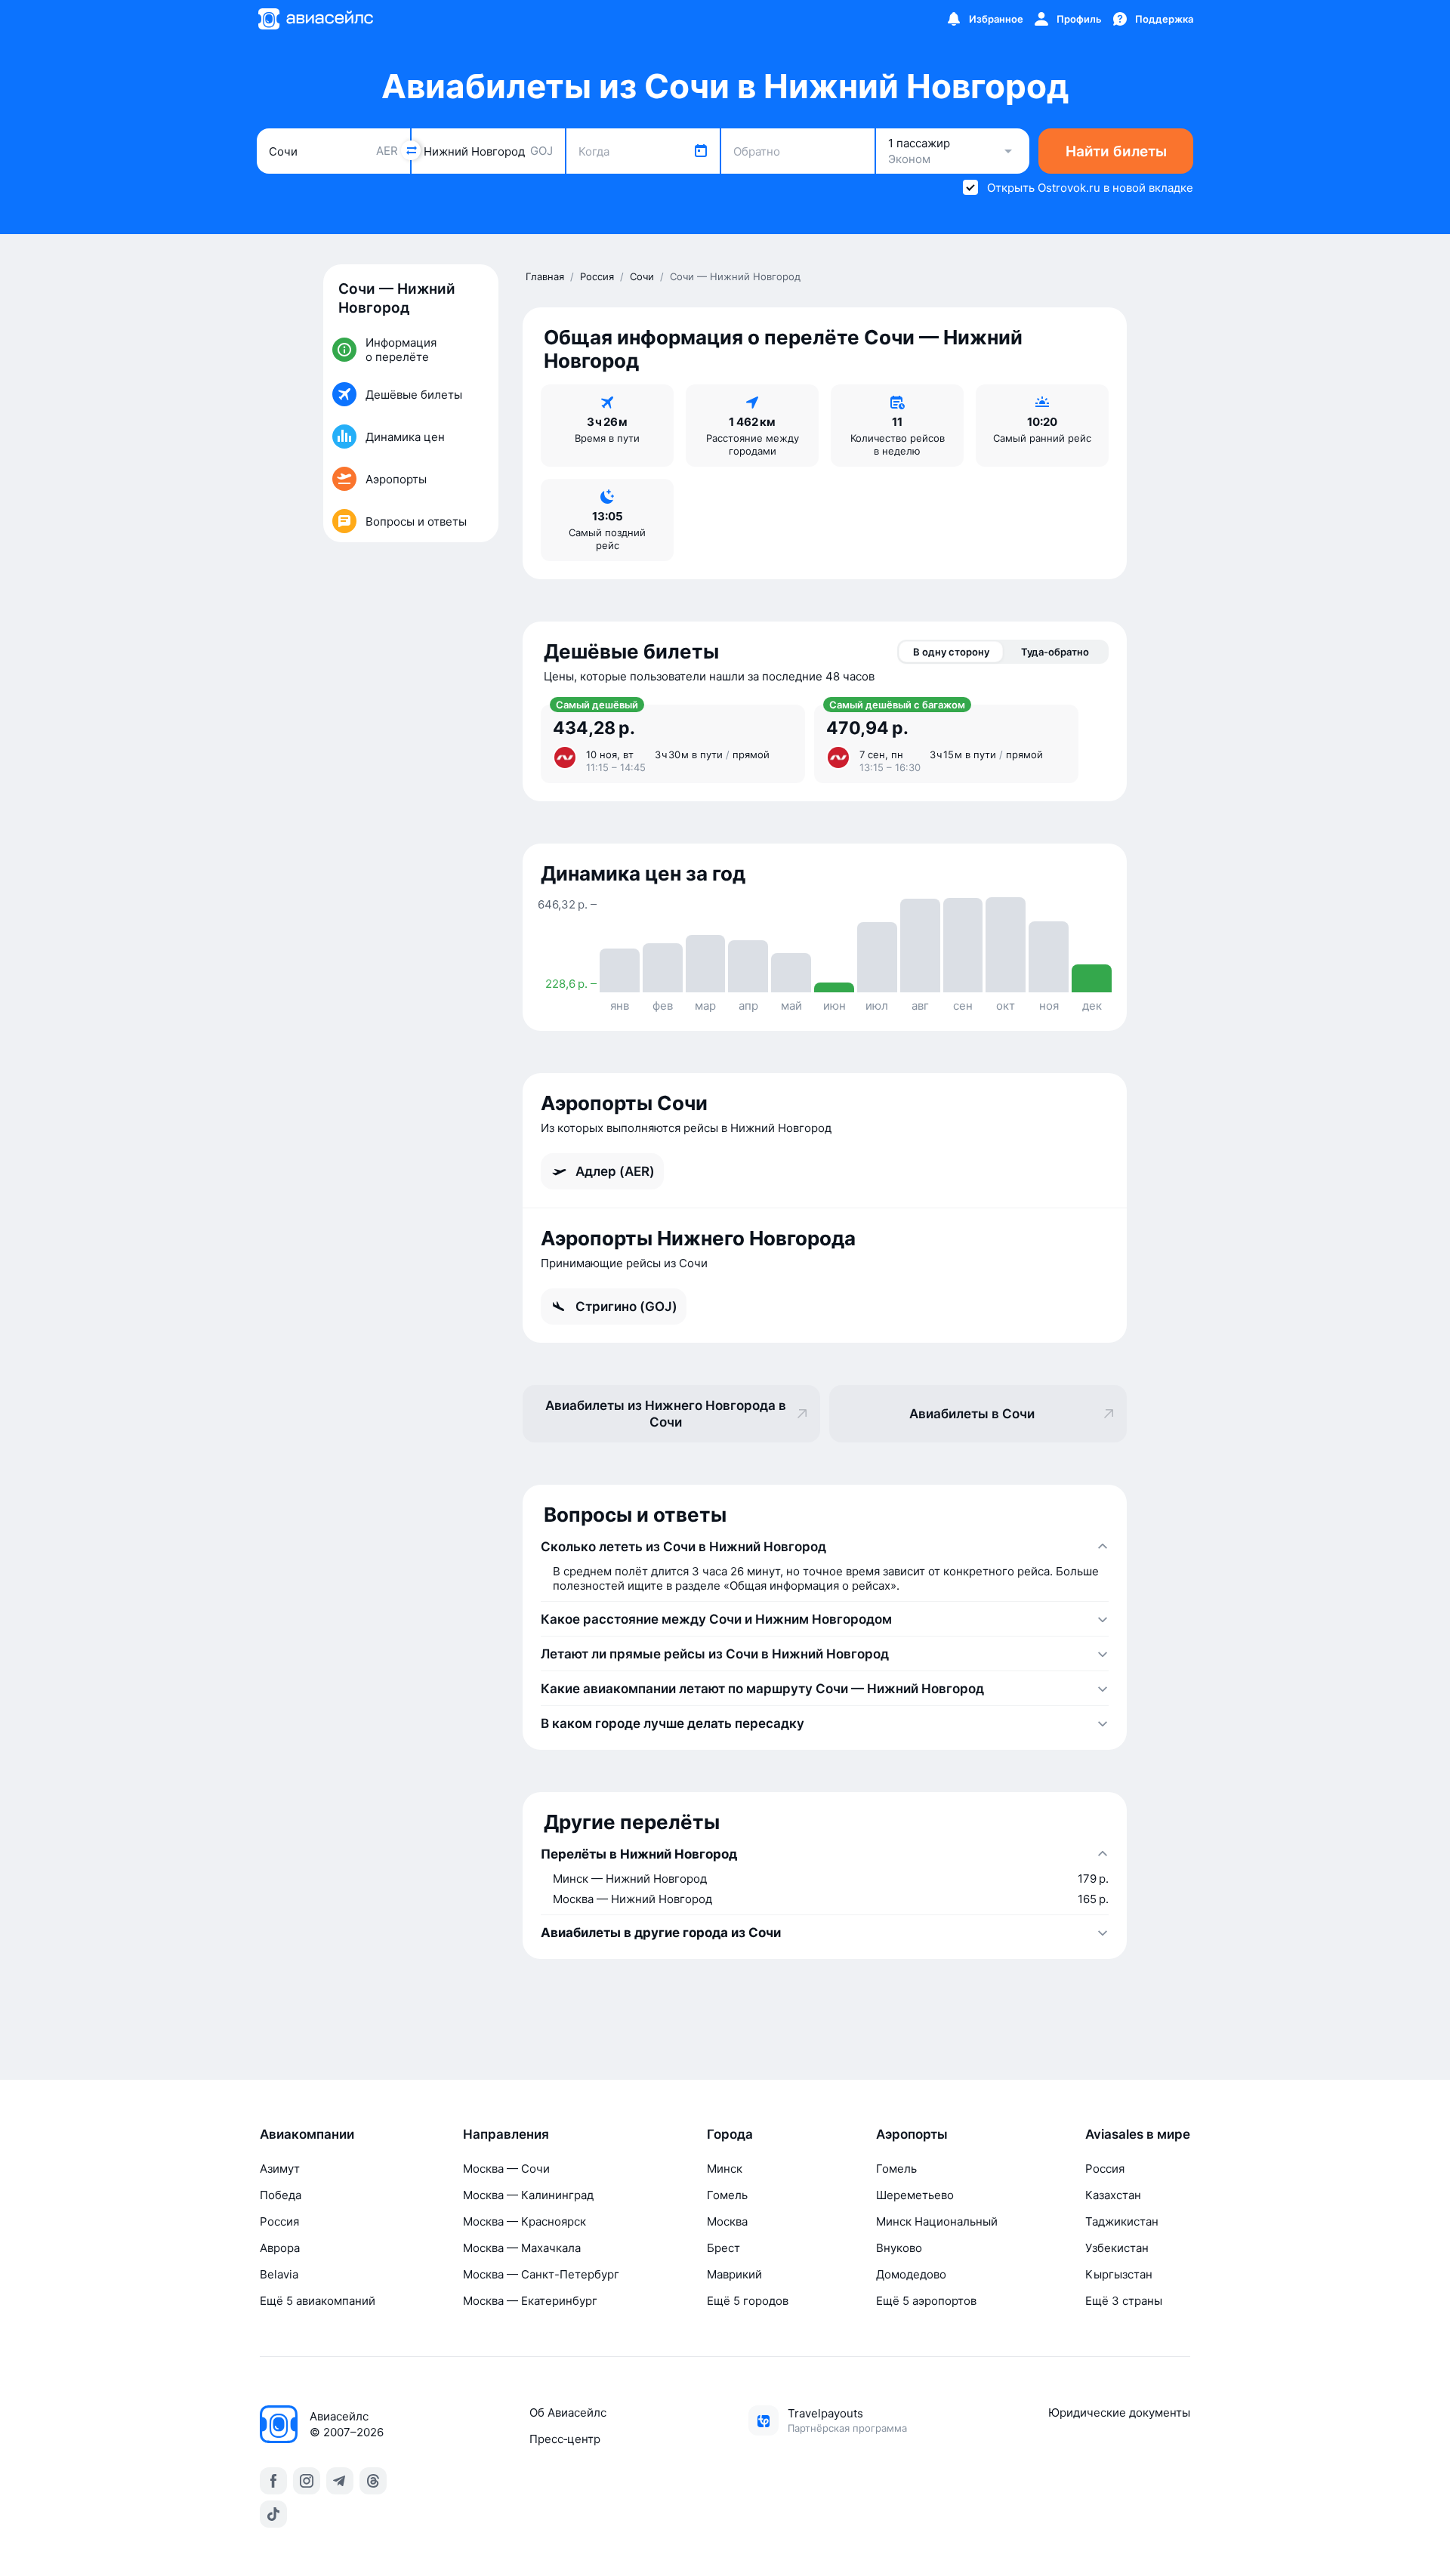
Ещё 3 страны (1124, 2301)
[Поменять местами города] (411, 150)
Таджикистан (1122, 2221)
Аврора (280, 2248)
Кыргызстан (1119, 2274)
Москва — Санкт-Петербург (541, 2274)
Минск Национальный (937, 2221)
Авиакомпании (307, 2134)
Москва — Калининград (528, 2195)
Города (730, 2134)
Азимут (280, 2169)
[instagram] (307, 2481)
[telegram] (340, 2481)
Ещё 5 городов (748, 2301)
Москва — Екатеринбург (530, 2301)
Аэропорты (912, 2134)
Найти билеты (1116, 151)
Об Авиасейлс (568, 2412)
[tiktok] (273, 2514)
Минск (725, 2169)
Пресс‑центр (565, 2439)
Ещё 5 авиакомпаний (318, 2301)
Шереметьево (915, 2195)
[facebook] (273, 2481)
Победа (281, 2195)
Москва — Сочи (506, 2169)
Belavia (279, 2274)
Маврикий (734, 2274)
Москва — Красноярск (524, 2221)
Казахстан (1113, 2195)
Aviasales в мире (1138, 2134)
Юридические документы (1119, 2412)
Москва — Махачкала (522, 2248)
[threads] (373, 2481)
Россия (279, 2221)
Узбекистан (1117, 2248)
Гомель (727, 2195)
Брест (723, 2248)
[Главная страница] (315, 19)
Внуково (899, 2248)
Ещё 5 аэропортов (926, 2301)
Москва (727, 2221)
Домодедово (911, 2274)
